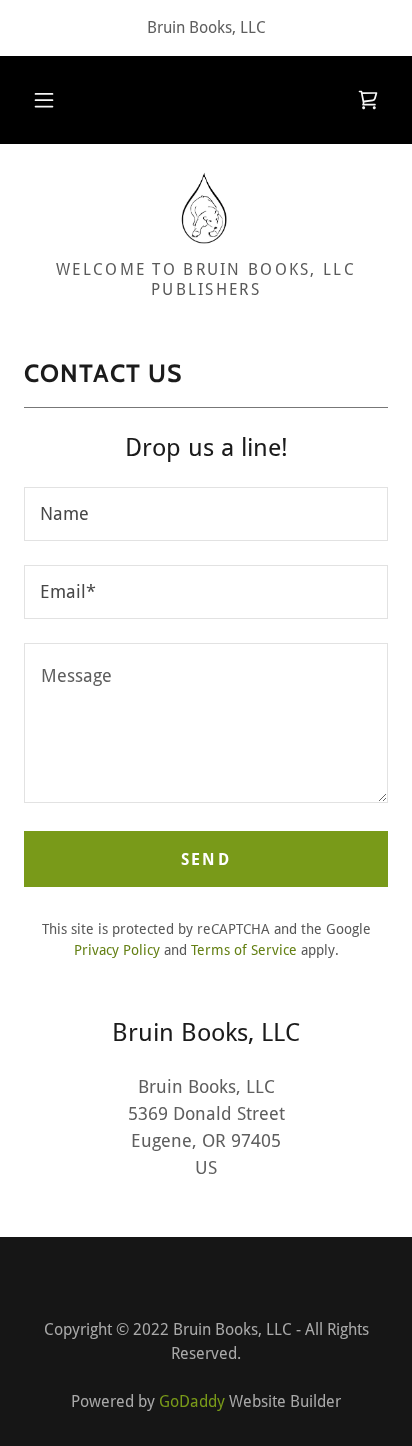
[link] (368, 100)
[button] (44, 100)
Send (206, 859)
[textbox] (206, 514)
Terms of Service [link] (244, 950)
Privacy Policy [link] (117, 950)
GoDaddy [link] (192, 1401)
